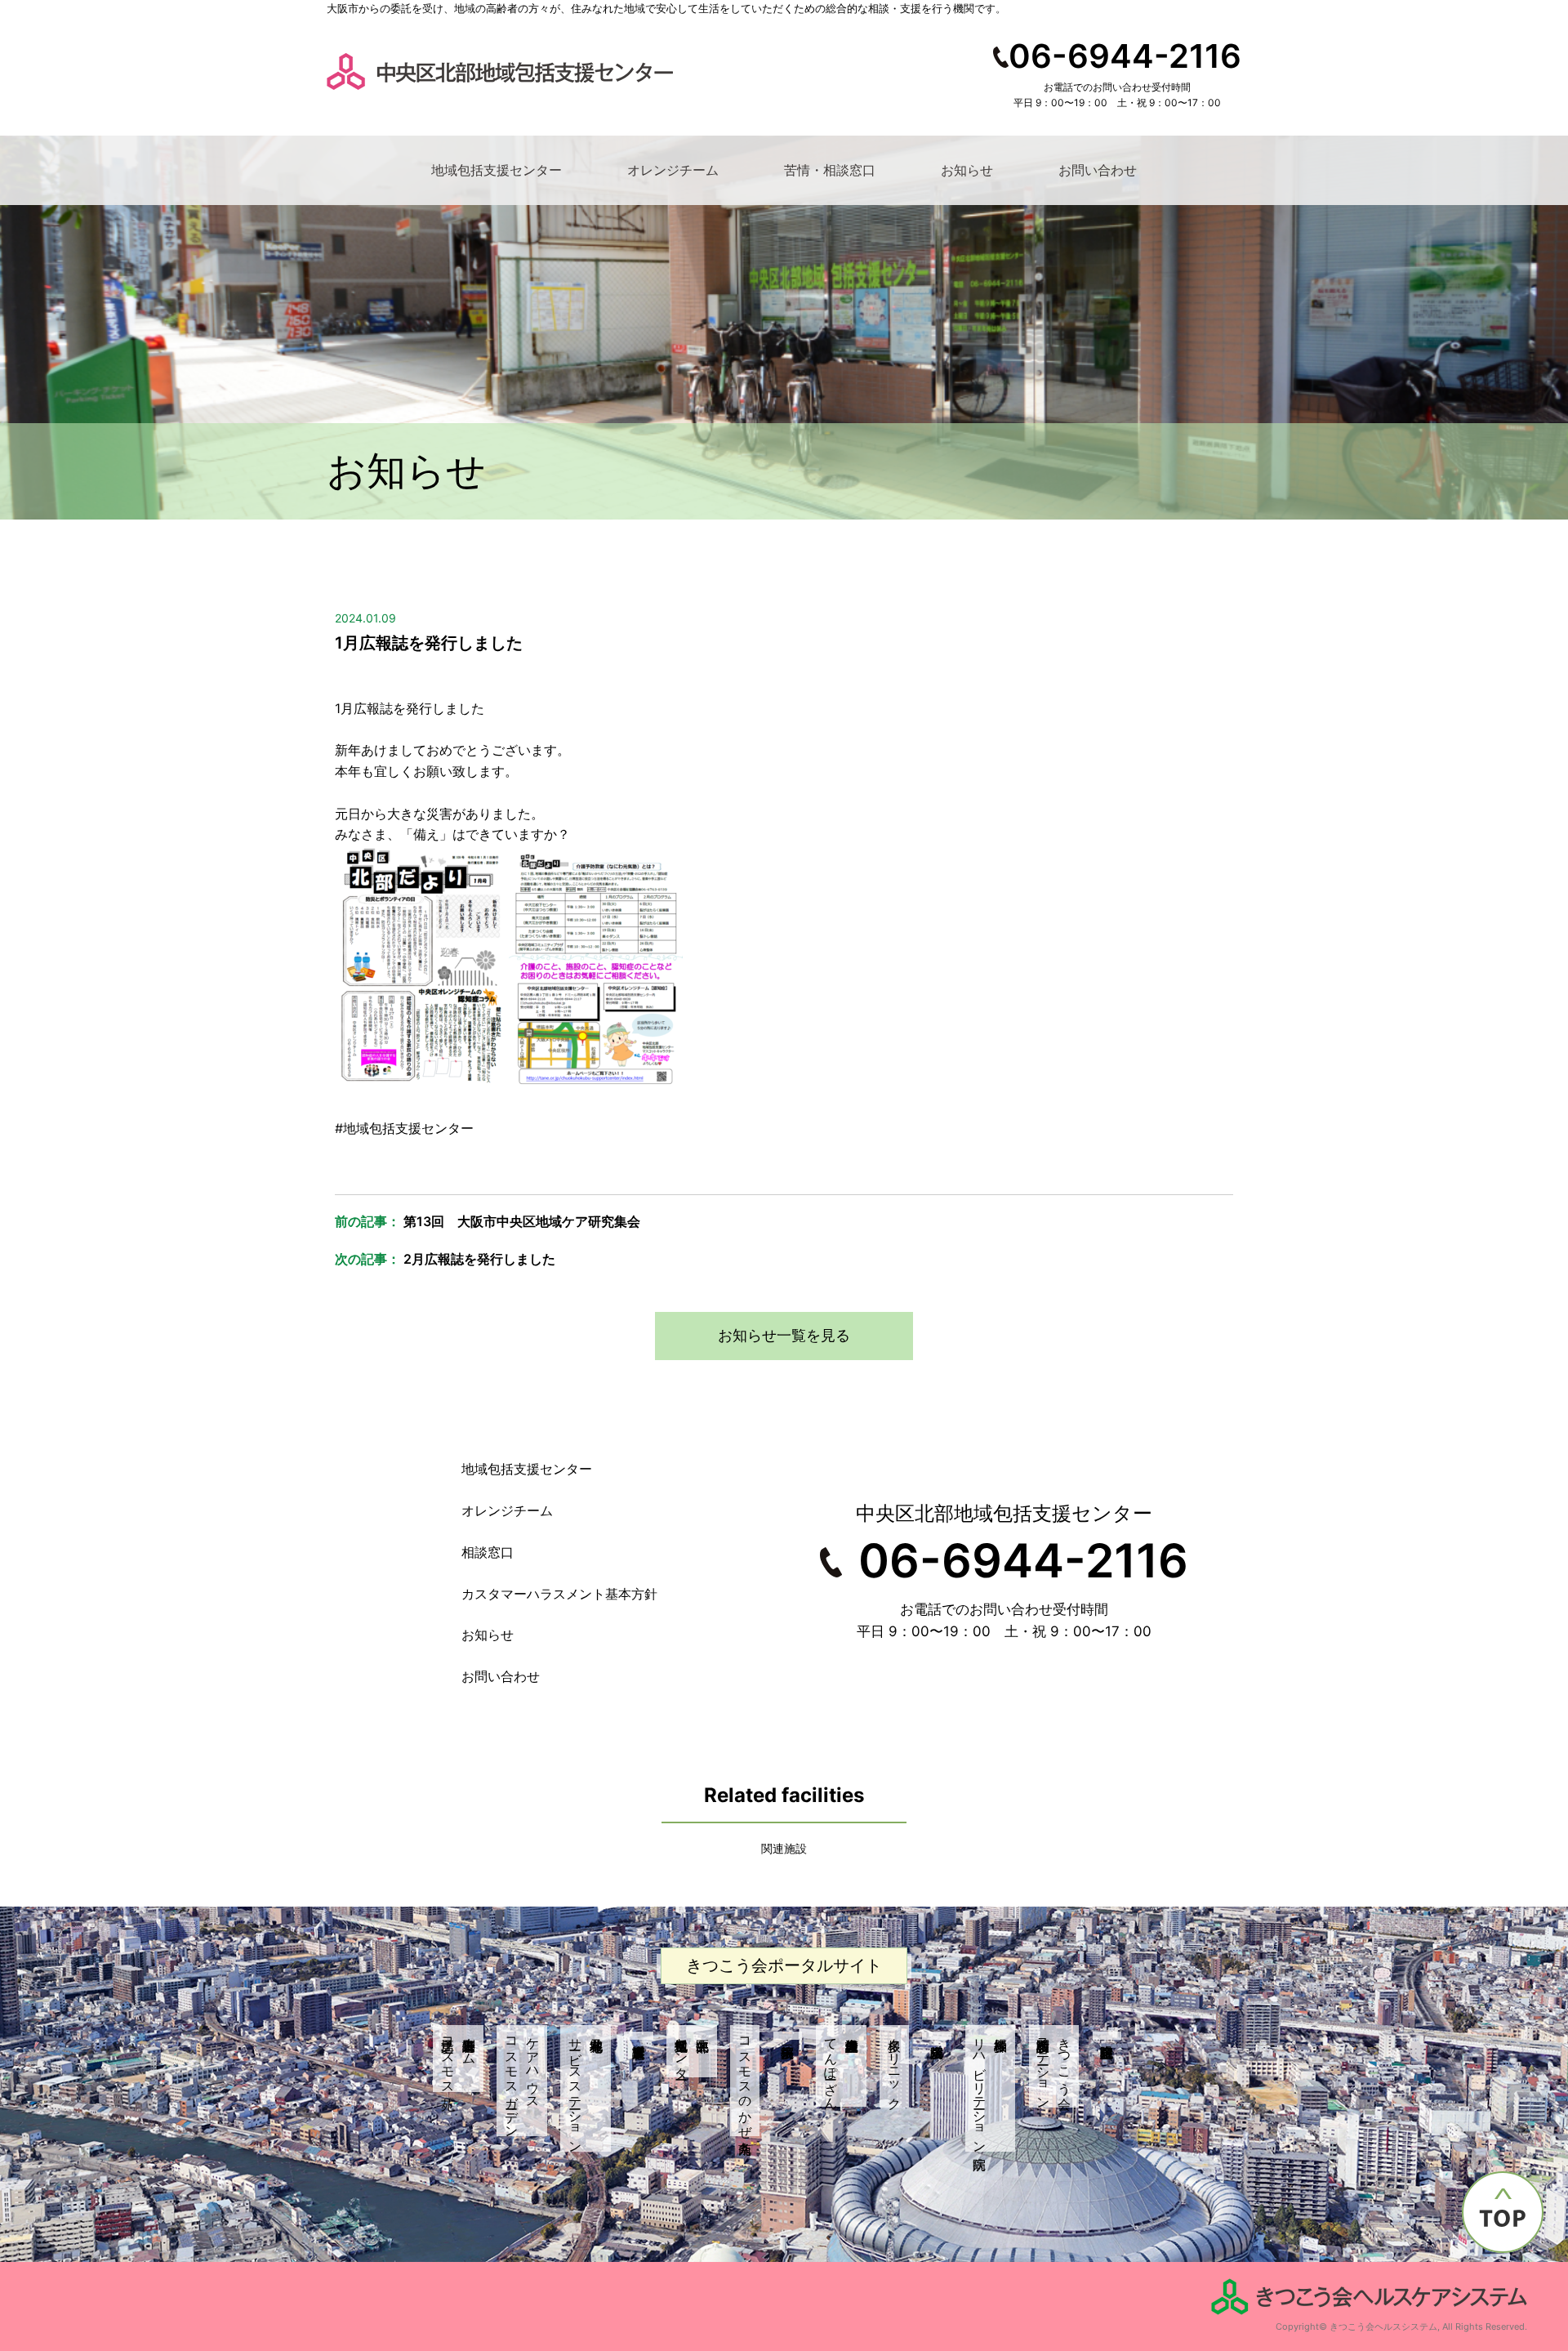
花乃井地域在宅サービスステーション (576, 2088)
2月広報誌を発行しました (479, 1259)
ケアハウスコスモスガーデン (523, 2081)
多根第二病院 (788, 2036)
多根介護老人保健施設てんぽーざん (831, 2066)
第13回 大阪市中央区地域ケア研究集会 (522, 1221)
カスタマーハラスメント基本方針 (559, 1594)
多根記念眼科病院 (1107, 2036)
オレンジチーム (673, 170)
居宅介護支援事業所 (639, 2036)
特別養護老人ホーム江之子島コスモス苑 (459, 2059)
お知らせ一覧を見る (784, 1335)
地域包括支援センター (497, 170)
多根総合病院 (937, 2036)
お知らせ (967, 170)
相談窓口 (488, 1552)
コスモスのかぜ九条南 (746, 2081)
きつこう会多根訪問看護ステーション (1054, 2066)
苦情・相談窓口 (830, 170)
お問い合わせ (1098, 170)
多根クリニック (895, 2066)
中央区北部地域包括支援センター (682, 2051)
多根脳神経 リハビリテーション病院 (991, 2088)
